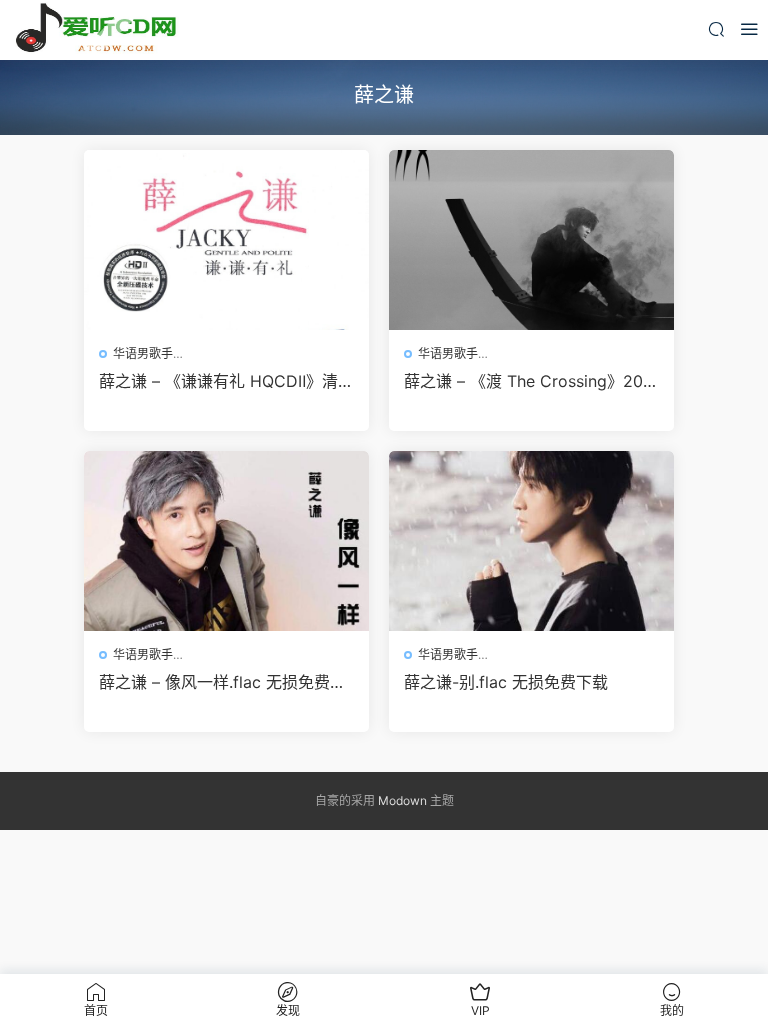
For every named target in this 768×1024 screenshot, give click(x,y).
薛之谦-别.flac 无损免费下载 (506, 682)
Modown (402, 800)
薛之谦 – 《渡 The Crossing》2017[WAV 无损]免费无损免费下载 (531, 381)
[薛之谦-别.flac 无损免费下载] (531, 541)
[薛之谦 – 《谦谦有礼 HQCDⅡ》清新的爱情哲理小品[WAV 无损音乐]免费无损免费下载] (226, 240)
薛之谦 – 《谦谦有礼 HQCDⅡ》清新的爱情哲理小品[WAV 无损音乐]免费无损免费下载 (226, 381)
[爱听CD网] (100, 30)
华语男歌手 (143, 353)
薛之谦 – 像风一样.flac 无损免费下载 (222, 682)
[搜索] (716, 28)
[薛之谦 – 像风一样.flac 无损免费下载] (226, 541)
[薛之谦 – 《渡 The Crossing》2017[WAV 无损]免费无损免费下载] (531, 240)
